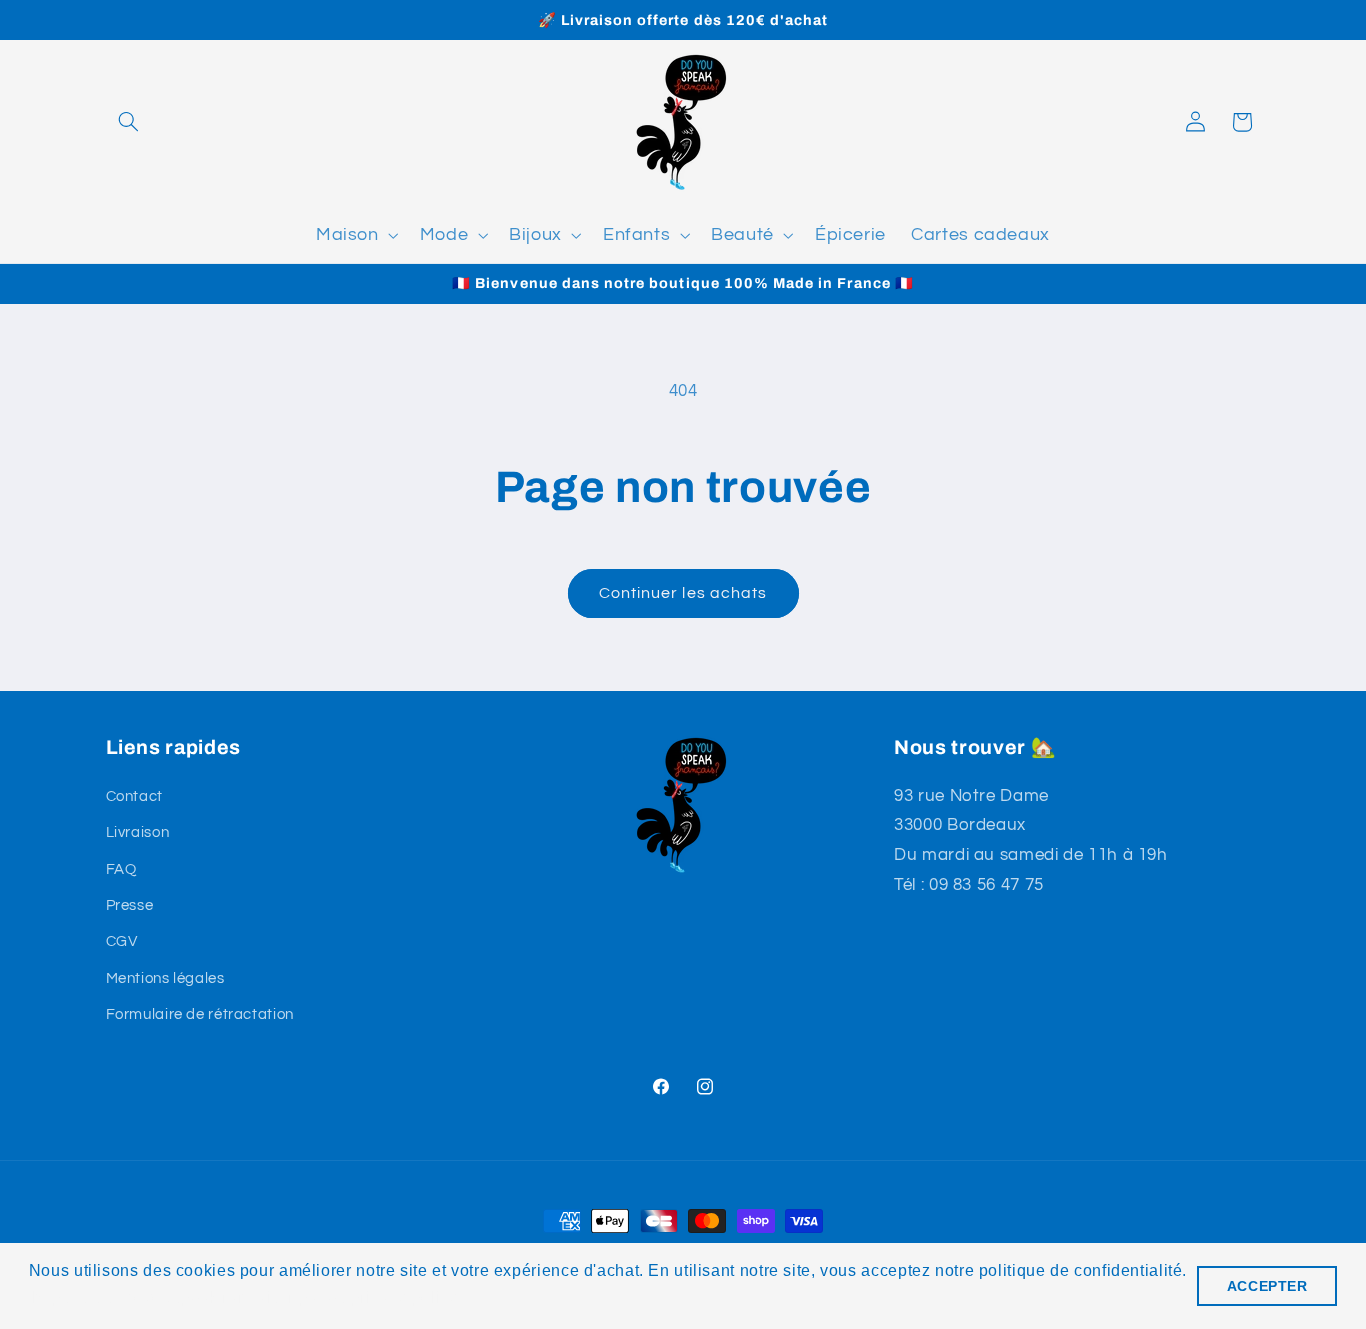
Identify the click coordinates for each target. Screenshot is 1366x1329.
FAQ (121, 869)
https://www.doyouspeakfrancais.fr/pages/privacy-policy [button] (244, 1297)
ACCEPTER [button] (1267, 1286)
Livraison (138, 832)
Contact (134, 796)
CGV (122, 941)
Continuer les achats (683, 593)
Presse (130, 905)
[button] (129, 122)
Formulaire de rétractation (200, 1014)
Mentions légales (165, 978)
